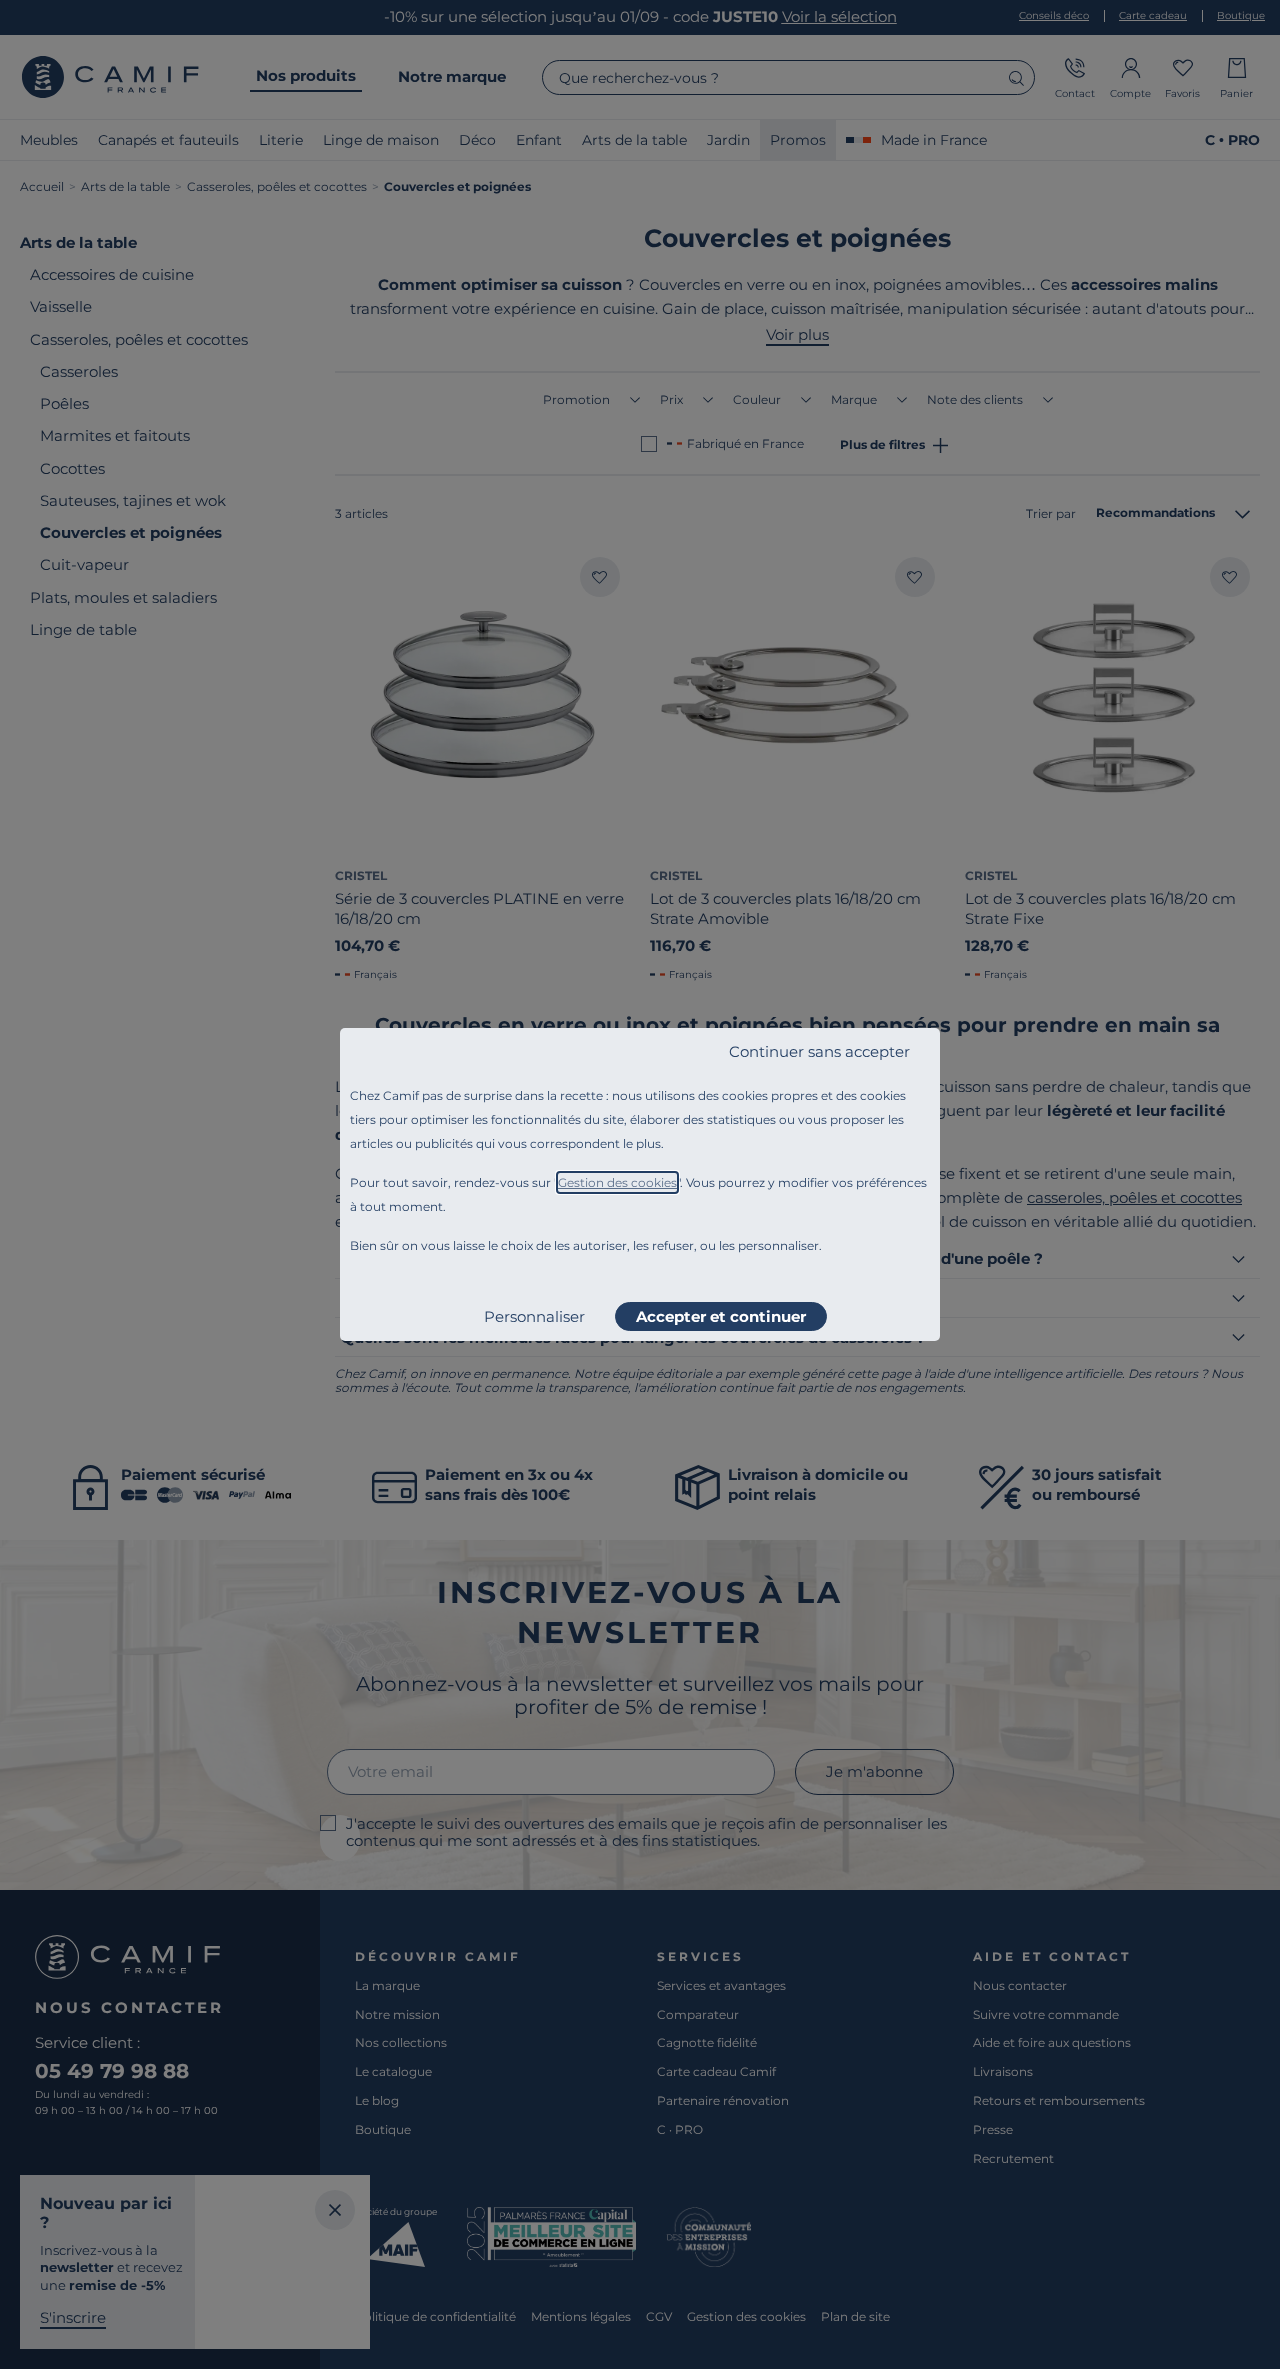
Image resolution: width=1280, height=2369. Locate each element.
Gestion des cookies (617, 1182)
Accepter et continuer (721, 1316)
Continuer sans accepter (819, 1051)
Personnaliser (534, 1316)
